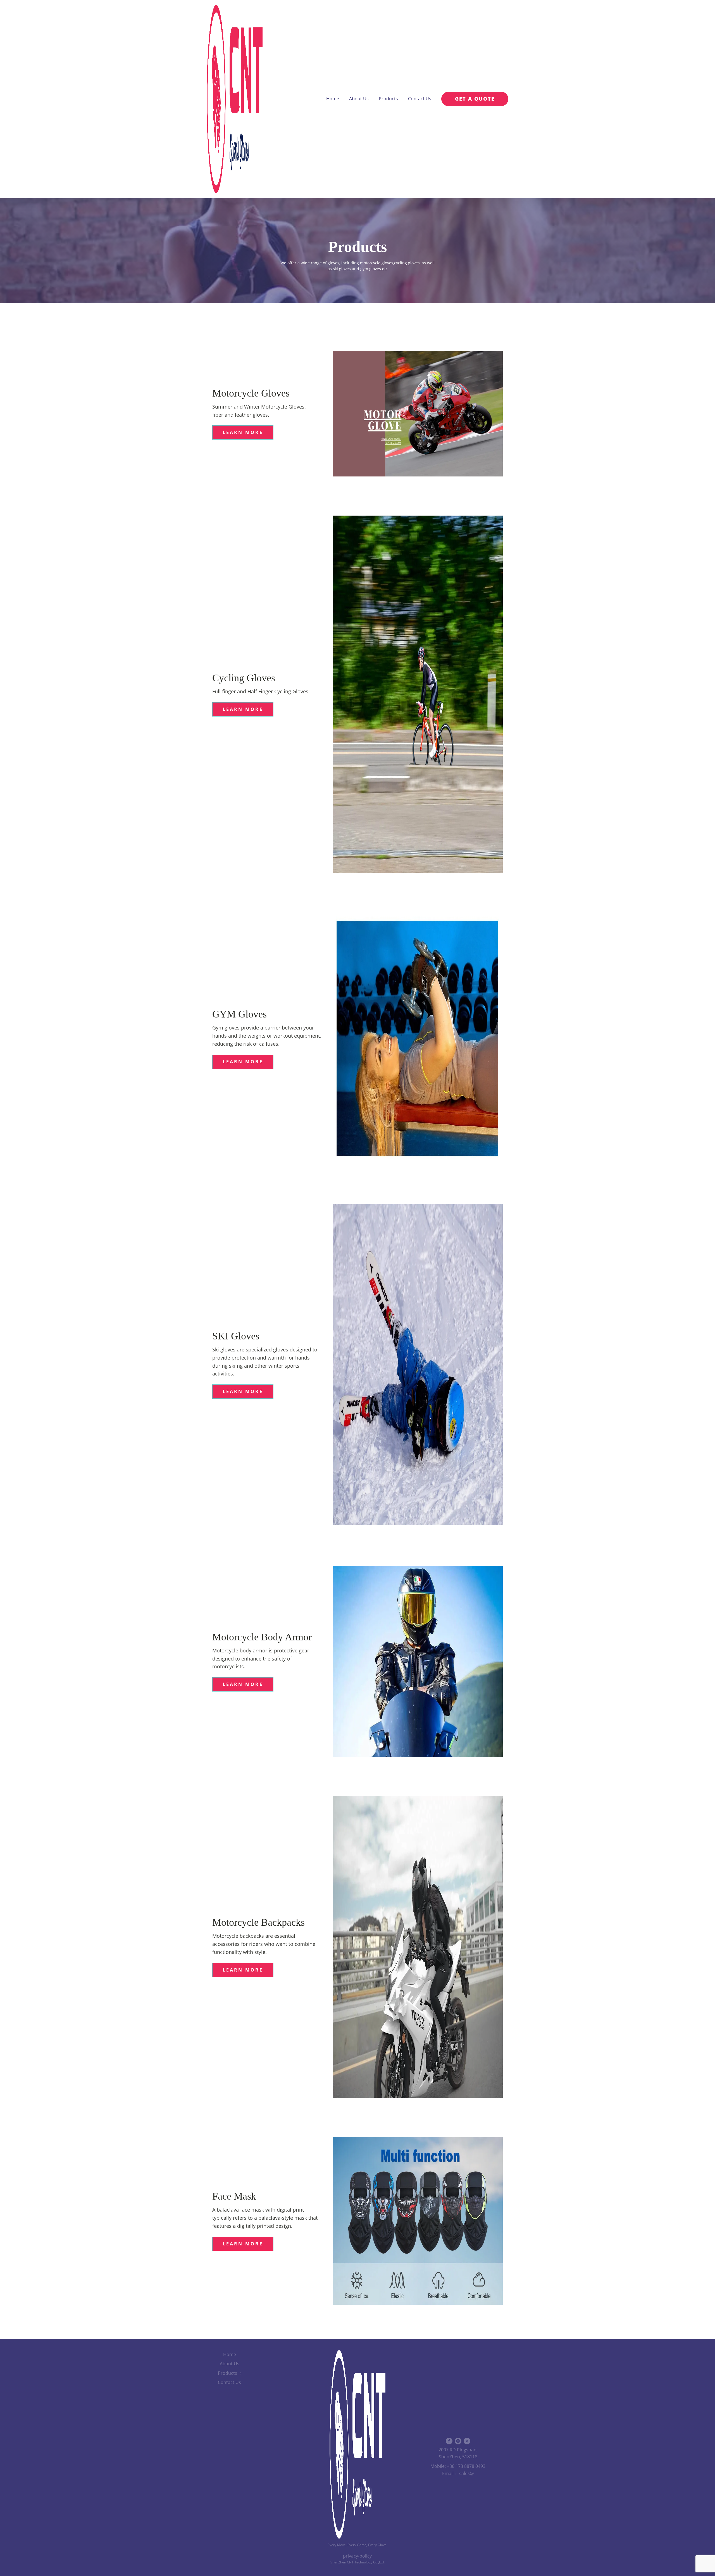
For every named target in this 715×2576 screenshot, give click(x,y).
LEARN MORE (243, 432)
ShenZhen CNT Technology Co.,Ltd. (357, 2562)
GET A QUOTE (475, 99)
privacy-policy (357, 2556)
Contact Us (420, 99)
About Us (359, 99)
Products (388, 99)
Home (333, 99)
